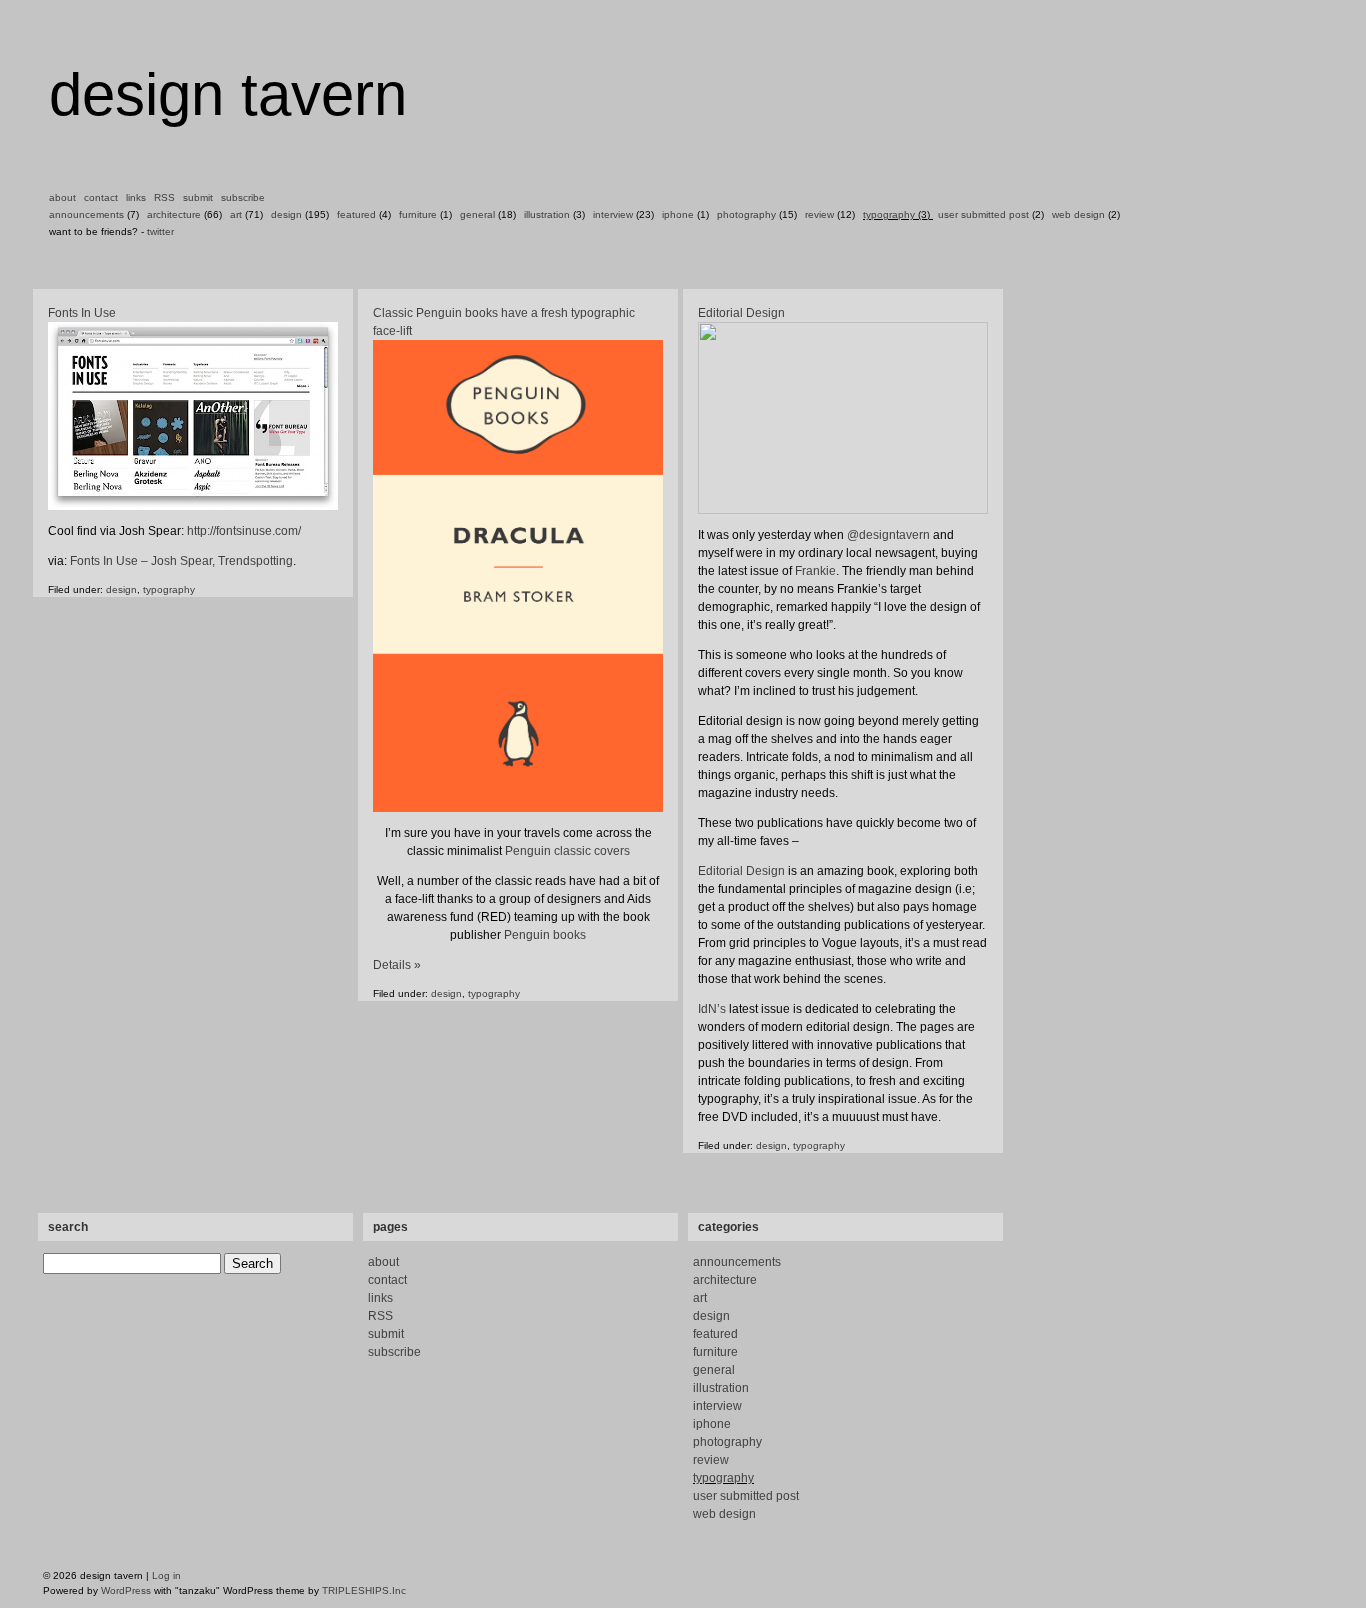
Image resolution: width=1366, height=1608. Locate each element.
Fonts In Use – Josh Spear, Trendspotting (181, 561)
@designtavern (888, 535)
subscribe (243, 197)
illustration (547, 214)
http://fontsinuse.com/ (244, 531)
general (477, 214)
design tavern (228, 94)
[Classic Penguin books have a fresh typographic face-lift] (518, 576)
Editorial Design (741, 313)
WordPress (126, 1590)
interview (613, 214)
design (286, 214)
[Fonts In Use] (193, 506)
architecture (174, 214)
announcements (86, 214)
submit (198, 197)
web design (1078, 214)
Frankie (815, 571)
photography (746, 214)
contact (101, 197)
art (236, 214)
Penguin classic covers (567, 851)
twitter (160, 231)
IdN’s (712, 1009)
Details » (397, 965)
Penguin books (545, 935)
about (62, 197)
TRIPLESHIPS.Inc (364, 1590)
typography (889, 214)
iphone (678, 214)
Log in (166, 1575)
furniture (418, 214)
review (819, 214)
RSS (164, 197)
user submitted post (983, 214)
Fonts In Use (82, 313)
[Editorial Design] (843, 418)
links (136, 197)
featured (356, 214)
